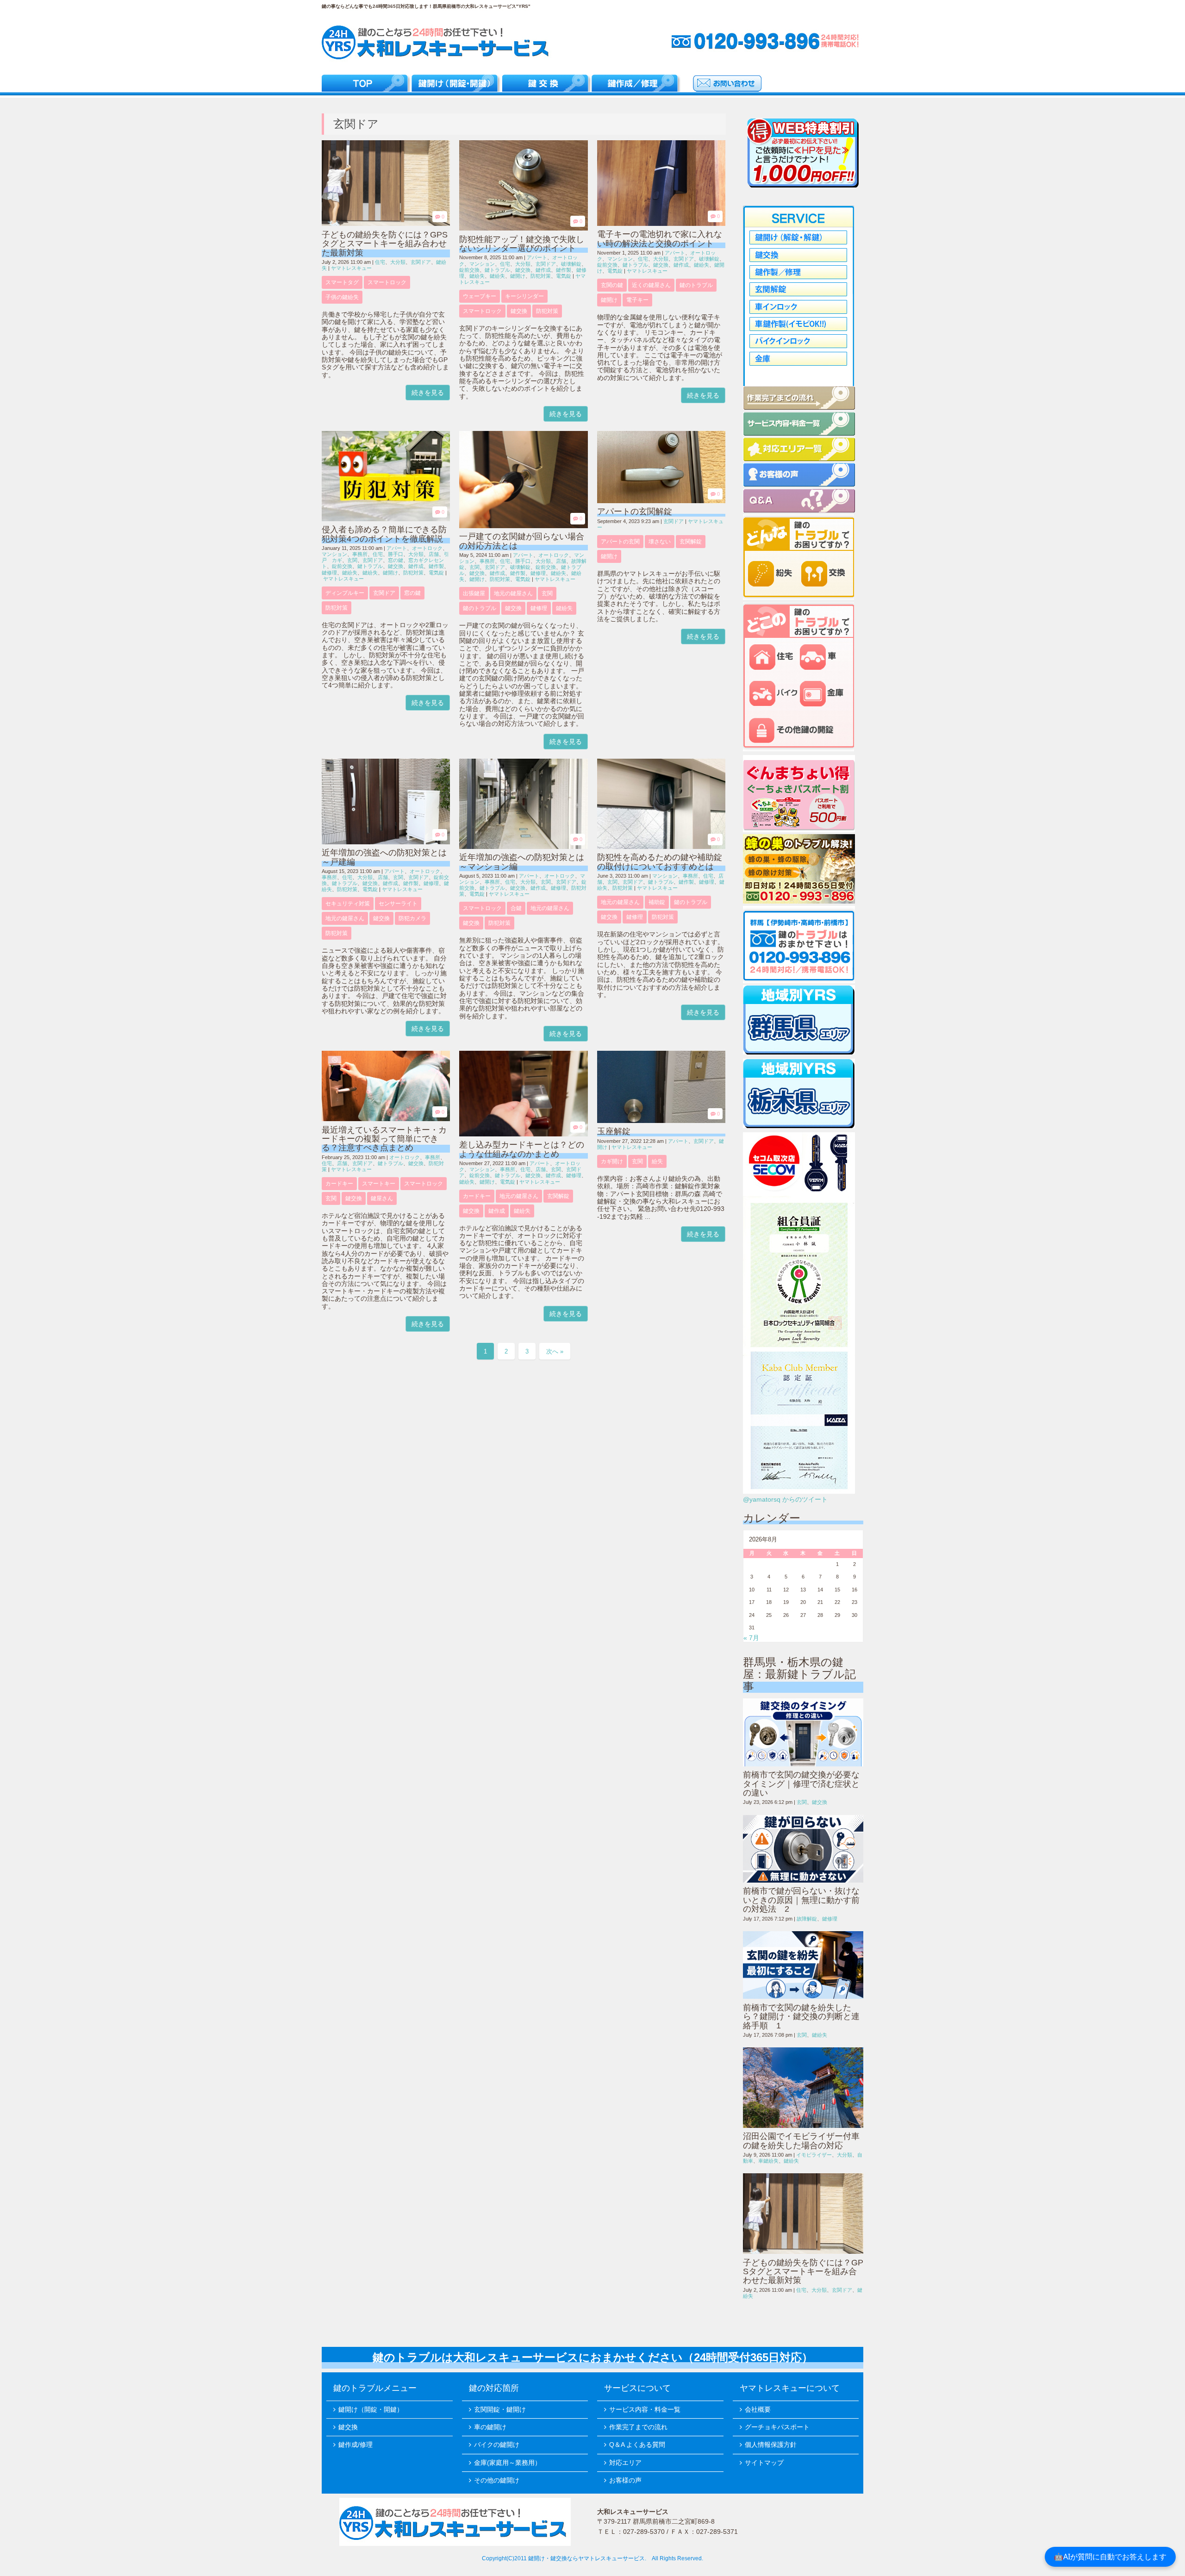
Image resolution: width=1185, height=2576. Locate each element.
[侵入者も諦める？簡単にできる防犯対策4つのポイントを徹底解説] (386, 519)
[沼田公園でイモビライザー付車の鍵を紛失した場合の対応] (803, 2088)
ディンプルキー (345, 593)
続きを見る (428, 393)
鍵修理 (329, 573)
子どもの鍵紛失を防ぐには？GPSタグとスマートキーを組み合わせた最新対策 (385, 244)
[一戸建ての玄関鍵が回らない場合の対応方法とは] (523, 526)
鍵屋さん (382, 1198)
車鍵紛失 (768, 2161)
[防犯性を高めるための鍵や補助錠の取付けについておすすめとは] (661, 847)
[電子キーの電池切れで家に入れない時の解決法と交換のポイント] (661, 224)
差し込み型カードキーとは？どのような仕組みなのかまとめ (522, 1149)
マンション (482, 264)
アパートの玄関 (620, 542)
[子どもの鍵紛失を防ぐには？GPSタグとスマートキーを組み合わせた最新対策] (386, 224)
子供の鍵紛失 (342, 297)
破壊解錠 (571, 264)
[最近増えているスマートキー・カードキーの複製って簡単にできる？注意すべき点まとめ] (386, 1119)
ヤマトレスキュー (351, 268)
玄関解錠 (691, 542)
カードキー (339, 1184)
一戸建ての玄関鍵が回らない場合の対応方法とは (522, 541)
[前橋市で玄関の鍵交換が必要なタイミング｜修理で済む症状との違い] (803, 1732)
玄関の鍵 (612, 285)
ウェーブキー (480, 296)
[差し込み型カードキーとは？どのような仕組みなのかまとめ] (523, 1134)
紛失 (657, 1161)
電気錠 (564, 276)
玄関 (352, 560)
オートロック (427, 548)
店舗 (434, 554)
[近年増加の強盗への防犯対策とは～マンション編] (523, 847)
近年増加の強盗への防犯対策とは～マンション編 (522, 862)
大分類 (398, 262)
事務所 (360, 554)
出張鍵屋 (474, 593)
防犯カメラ (412, 918)
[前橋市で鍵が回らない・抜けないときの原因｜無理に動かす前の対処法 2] (803, 1849)
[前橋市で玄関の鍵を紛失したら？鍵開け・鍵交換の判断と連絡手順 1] (803, 1965)
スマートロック (387, 282)
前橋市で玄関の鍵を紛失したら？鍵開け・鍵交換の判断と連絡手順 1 (801, 2017)
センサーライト (398, 904)
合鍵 (516, 908)
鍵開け (518, 276)
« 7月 (751, 1638)
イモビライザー (814, 2155)
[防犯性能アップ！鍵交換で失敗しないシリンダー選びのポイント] (523, 228)
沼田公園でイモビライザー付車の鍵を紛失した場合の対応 (801, 2141)
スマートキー (379, 1184)
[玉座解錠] (661, 1121)
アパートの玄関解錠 (635, 511)
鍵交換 (523, 270)
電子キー (637, 300)
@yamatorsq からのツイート (785, 1500)
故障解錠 (807, 1919)
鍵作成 (543, 270)
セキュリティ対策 (348, 904)
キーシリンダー (524, 296)
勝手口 (396, 554)
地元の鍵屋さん (513, 593)
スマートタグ (342, 282)
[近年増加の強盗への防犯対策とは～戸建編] (386, 842)
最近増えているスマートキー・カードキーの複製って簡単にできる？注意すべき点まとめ (384, 1139)
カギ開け (612, 1161)
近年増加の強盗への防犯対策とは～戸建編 (384, 857)
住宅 (380, 262)
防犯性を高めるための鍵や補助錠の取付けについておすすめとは (660, 862)
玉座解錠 (614, 1131)
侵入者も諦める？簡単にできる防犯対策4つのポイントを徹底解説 (384, 534)
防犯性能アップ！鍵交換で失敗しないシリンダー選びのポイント (522, 244)
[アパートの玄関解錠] (661, 501)
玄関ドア (421, 262)
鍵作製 (564, 270)
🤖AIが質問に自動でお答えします (1110, 2557)
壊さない (660, 542)
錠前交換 (469, 270)
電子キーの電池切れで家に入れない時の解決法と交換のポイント (660, 239)
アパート (537, 257)
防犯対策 (541, 276)
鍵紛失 (477, 276)
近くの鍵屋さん (651, 285)
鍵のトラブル (696, 285)
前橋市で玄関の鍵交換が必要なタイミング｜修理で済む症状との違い (801, 1784)
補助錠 (657, 902)
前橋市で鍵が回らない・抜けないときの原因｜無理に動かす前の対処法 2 (801, 1900)
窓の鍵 (396, 560)
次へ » (555, 1351)
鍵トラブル (497, 270)
